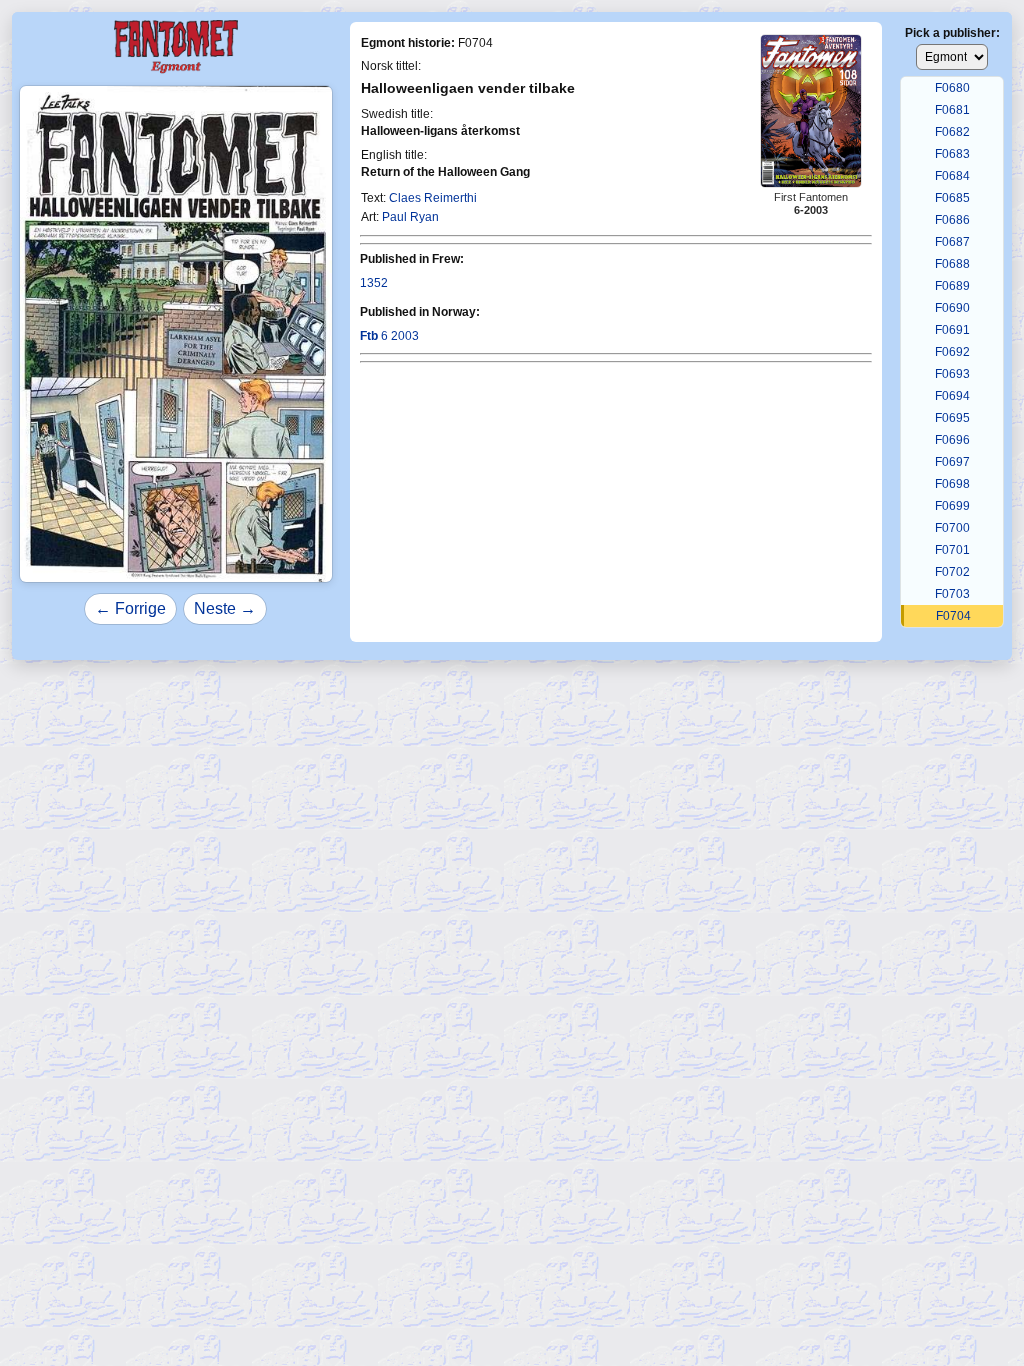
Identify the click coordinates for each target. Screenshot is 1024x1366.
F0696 (952, 440)
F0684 (952, 176)
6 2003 (389, 336)
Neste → (225, 608)
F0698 (952, 484)
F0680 (952, 88)
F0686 (952, 220)
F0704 (953, 616)
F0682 (952, 132)
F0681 (952, 110)
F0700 (952, 528)
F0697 (952, 462)
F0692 (952, 352)
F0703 (952, 594)
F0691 (952, 330)
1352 (374, 283)
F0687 (952, 242)
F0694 (952, 396)
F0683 (952, 154)
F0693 (952, 374)
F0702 (952, 572)
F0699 (952, 506)
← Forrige (130, 608)
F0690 (952, 308)
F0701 (952, 550)
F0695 (952, 418)
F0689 (952, 286)
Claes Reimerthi (433, 198)
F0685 (952, 198)
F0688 (952, 264)
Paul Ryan (410, 217)
